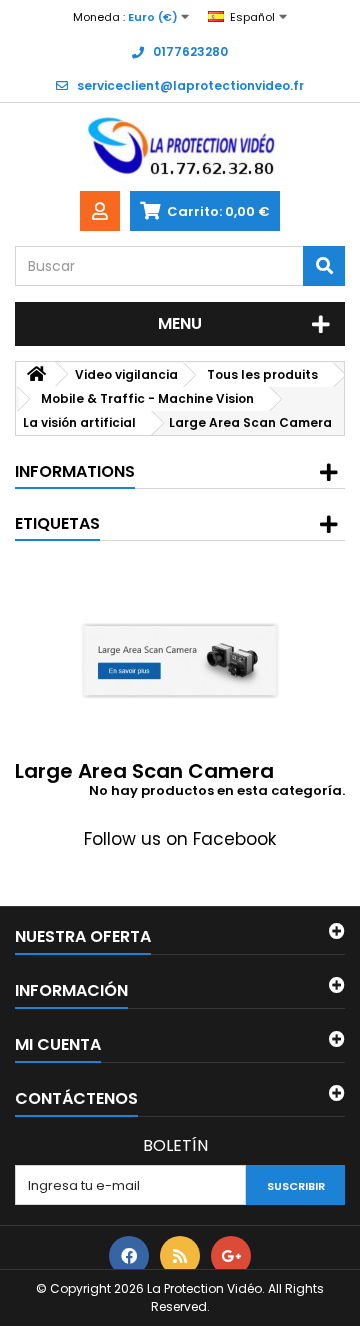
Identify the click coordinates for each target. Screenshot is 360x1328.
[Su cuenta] (100, 211)
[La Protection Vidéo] (180, 147)
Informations (75, 471)
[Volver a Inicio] (36, 374)
